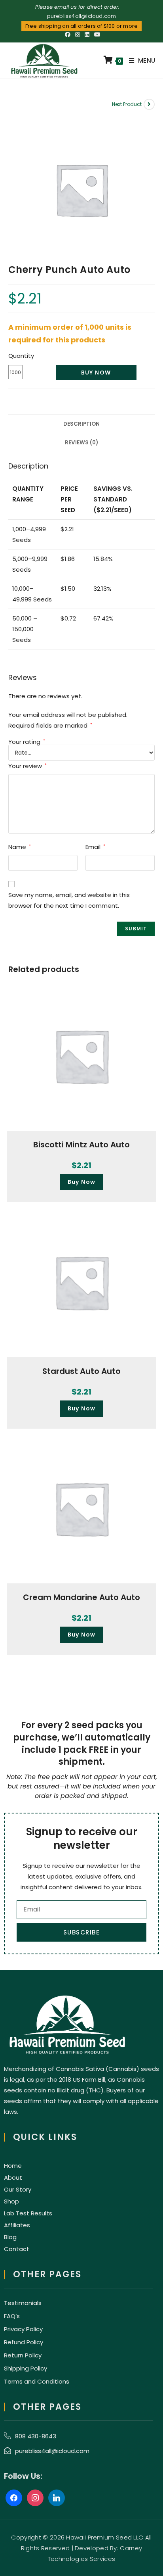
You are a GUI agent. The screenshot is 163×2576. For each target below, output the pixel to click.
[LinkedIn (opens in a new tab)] (87, 35)
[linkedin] (57, 2497)
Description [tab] (81, 424)
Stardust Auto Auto (81, 1371)
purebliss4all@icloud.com (82, 16)
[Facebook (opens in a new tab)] (68, 35)
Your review (27, 766)
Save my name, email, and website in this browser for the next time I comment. (69, 900)
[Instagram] (35, 2497)
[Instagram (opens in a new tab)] (78, 35)
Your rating (27, 742)
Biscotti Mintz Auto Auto (81, 1145)
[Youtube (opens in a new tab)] (96, 35)
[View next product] (149, 104)
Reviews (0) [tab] (81, 443)
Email (95, 847)
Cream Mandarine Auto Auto (81, 1597)
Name (20, 847)
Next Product (127, 104)
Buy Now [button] (82, 1182)
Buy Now (96, 373)
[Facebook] (14, 2497)
